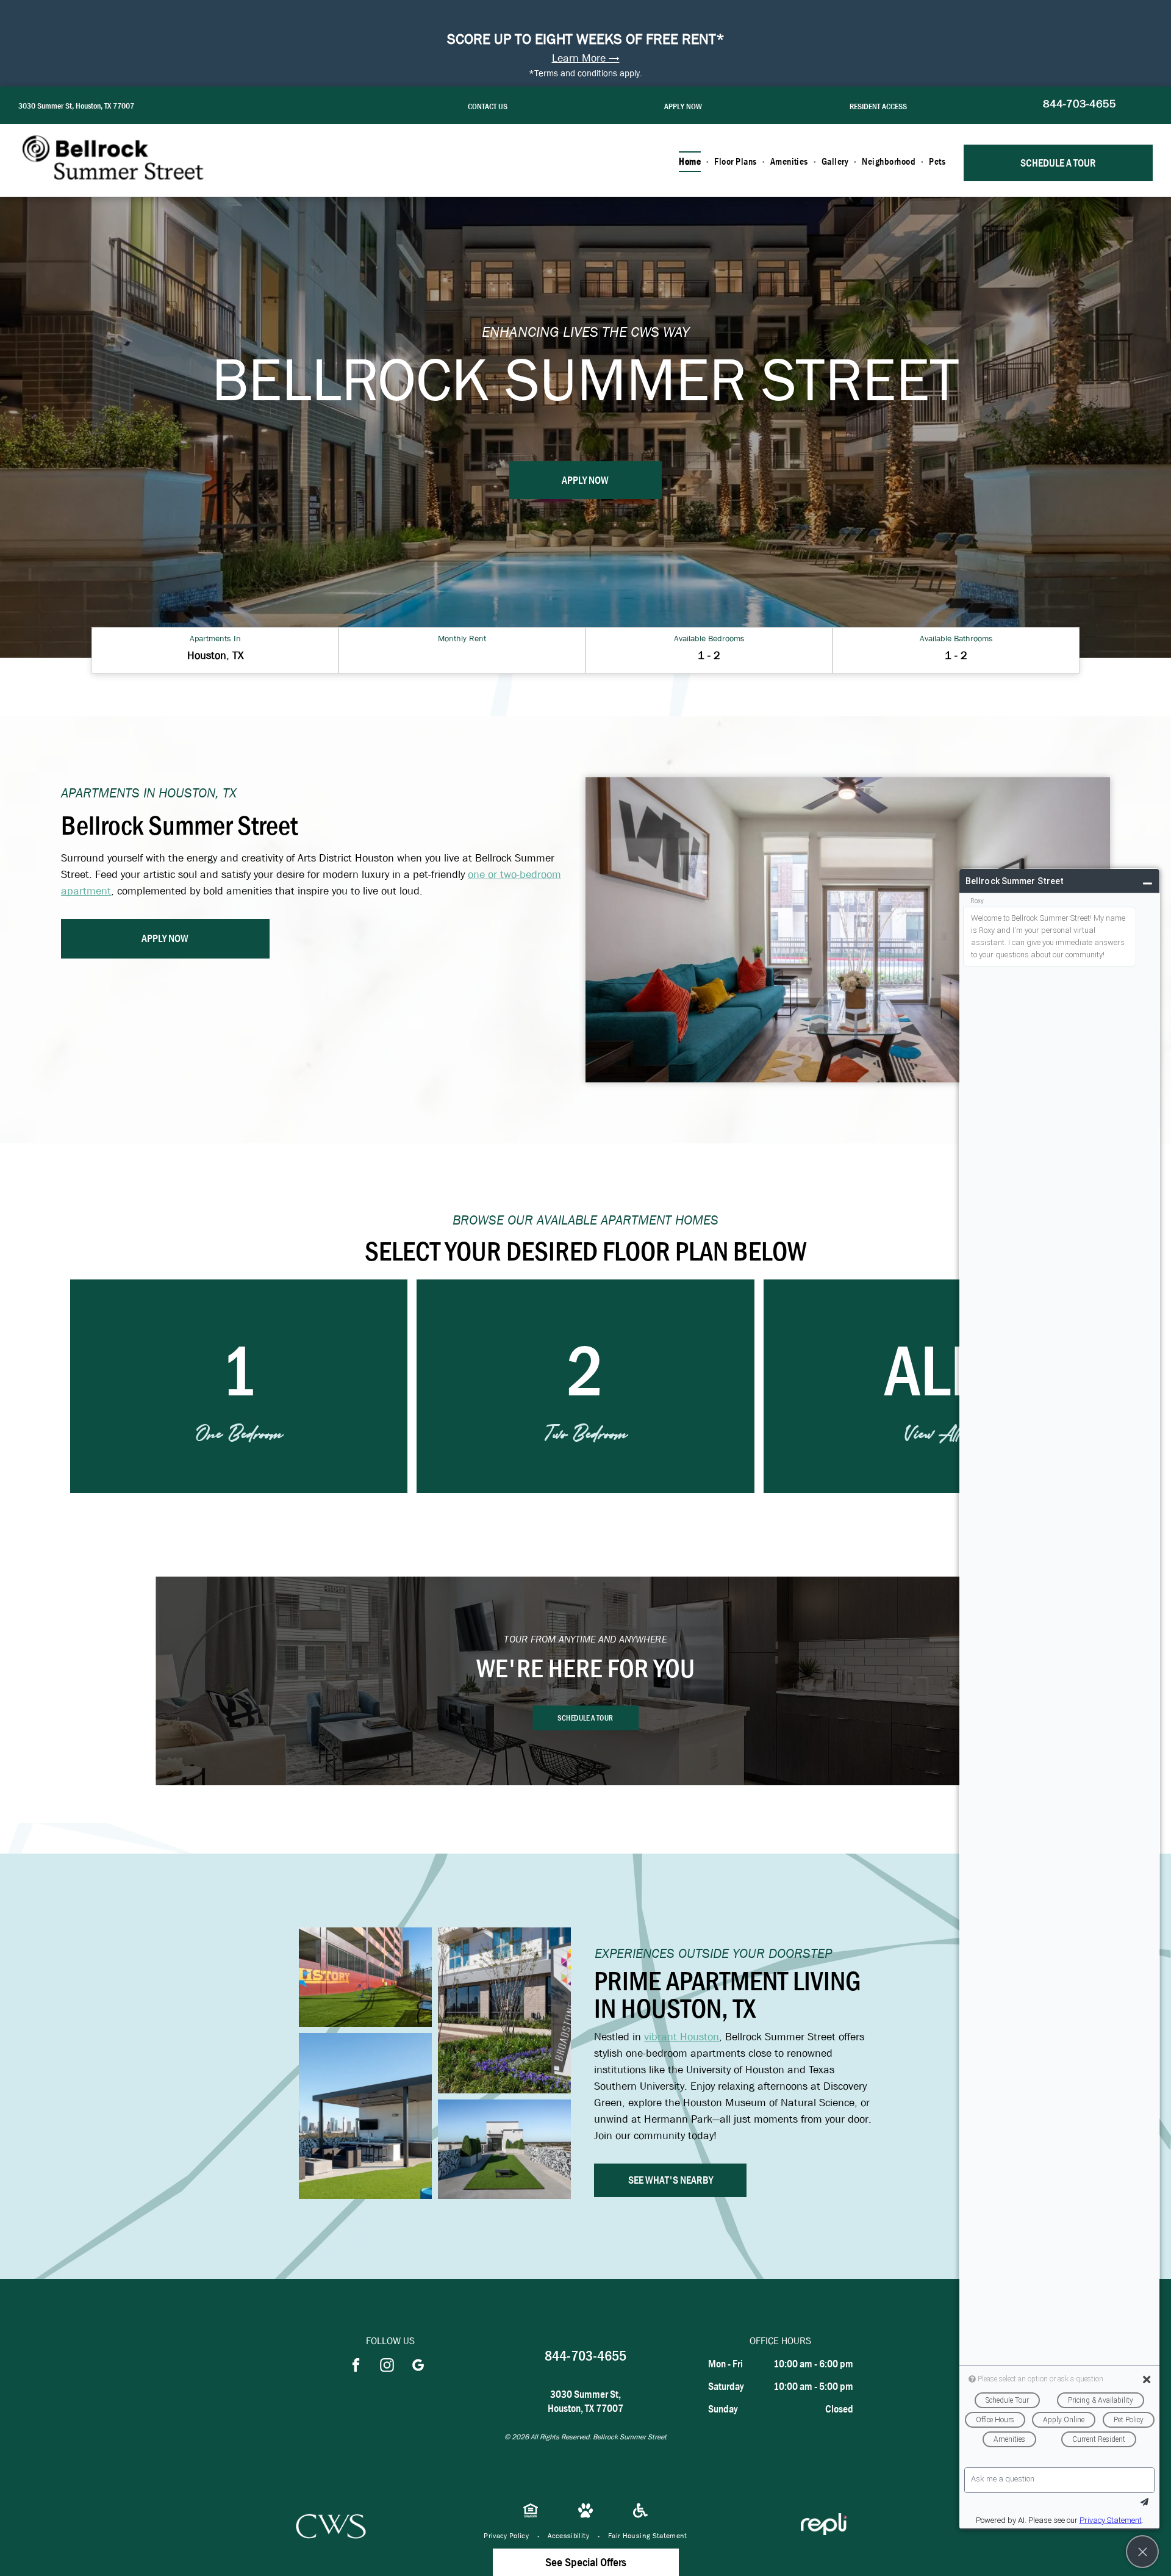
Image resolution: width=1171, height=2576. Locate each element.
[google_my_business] (418, 2367)
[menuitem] (690, 162)
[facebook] (356, 2367)
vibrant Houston (682, 2037)
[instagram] (387, 2367)
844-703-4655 (1080, 104)
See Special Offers (586, 2562)
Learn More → (586, 58)
